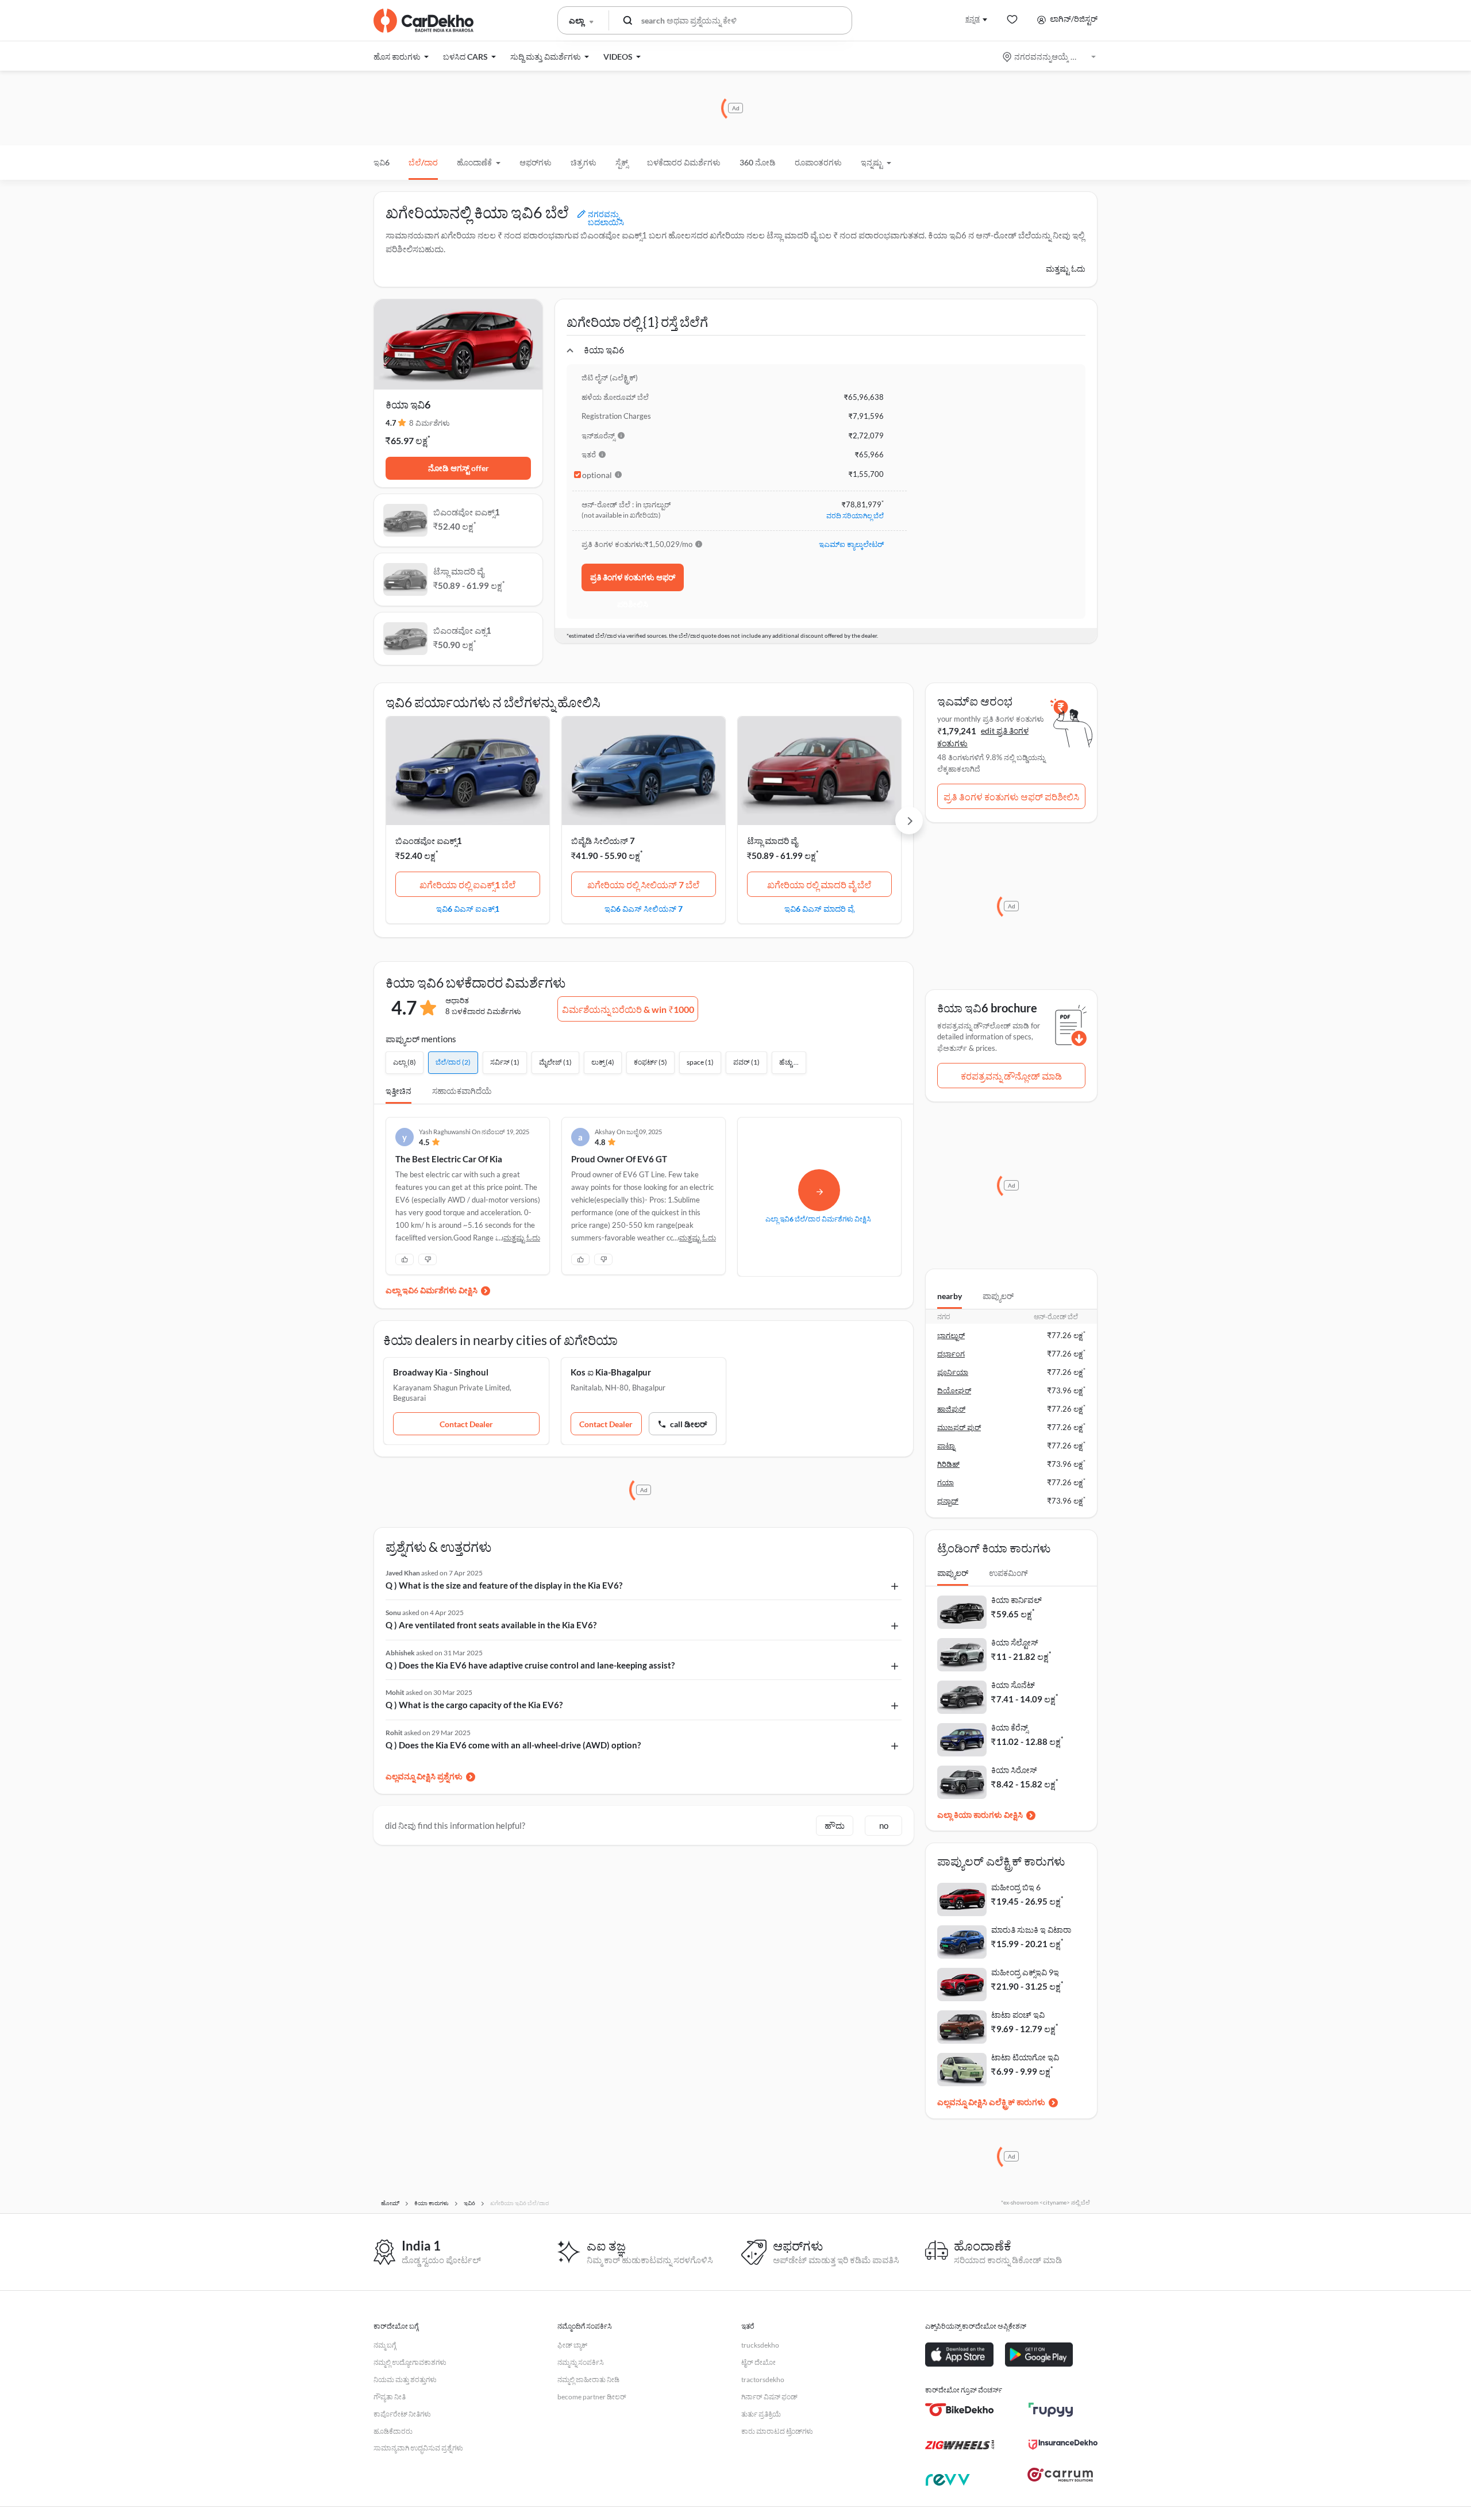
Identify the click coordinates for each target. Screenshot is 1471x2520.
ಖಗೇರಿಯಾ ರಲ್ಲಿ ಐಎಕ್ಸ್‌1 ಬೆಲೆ (467, 885)
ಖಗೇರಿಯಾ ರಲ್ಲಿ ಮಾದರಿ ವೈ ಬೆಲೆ (819, 885)
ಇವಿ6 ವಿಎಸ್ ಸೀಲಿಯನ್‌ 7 (644, 908)
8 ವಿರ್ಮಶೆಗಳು (430, 423)
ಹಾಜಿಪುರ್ (951, 1409)
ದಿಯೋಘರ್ (954, 1390)
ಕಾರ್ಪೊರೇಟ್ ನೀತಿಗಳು (402, 2414)
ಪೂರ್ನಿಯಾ (953, 1372)
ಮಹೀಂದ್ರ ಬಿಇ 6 (1016, 1887)
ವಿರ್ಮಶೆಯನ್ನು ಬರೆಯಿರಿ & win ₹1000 (628, 1009)
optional (597, 475)
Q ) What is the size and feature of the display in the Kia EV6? (504, 1585)
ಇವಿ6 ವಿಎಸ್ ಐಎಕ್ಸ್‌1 (468, 908)
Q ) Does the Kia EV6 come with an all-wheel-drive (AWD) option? (513, 1745)
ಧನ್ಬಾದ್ (948, 1501)
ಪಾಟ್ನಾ (946, 1446)
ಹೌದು (835, 1825)
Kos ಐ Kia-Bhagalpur (611, 1372)
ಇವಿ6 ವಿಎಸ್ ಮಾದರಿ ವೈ (819, 908)
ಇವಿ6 (382, 162)
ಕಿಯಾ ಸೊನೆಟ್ (1013, 1685)
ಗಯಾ (946, 1482)
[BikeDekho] (960, 2410)
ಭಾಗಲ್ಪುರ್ (951, 1335)
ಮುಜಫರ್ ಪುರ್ (959, 1427)
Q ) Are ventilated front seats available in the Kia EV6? (491, 1625)
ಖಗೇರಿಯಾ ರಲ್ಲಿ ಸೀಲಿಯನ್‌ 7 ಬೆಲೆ (643, 885)
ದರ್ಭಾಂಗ (951, 1354)
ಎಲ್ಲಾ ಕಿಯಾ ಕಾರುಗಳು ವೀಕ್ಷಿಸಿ (980, 1815)
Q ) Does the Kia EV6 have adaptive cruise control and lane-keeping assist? (530, 1665)
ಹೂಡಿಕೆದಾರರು (393, 2431)
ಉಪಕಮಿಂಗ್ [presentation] (1008, 1573)
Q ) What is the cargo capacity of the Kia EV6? (474, 1705)
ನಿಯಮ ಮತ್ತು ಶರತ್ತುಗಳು (405, 2380)
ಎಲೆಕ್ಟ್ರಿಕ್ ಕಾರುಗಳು (1017, 2102)
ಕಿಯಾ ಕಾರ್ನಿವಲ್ (1016, 1600)
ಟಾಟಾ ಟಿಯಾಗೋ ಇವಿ (1025, 2057)
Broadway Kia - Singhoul (441, 1372)
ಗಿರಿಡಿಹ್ (948, 1464)
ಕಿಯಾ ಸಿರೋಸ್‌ (1014, 1770)
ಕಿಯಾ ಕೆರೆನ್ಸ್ (1010, 1727)
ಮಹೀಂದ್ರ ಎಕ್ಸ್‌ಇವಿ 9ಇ (1025, 1972)
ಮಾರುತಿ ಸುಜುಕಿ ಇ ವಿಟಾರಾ (1031, 1930)
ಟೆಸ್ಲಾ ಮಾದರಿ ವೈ (772, 841)
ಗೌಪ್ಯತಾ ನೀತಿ (390, 2397)
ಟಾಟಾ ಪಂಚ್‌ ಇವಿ (1018, 2015)
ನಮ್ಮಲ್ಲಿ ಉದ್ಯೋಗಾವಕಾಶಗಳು (410, 2362)
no (884, 1825)
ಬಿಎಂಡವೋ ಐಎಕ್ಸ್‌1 (429, 841)
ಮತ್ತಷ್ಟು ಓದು (1066, 269)
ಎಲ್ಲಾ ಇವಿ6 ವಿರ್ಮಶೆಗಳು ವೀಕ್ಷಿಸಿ (432, 1290)
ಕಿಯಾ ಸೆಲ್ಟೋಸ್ (1015, 1642)
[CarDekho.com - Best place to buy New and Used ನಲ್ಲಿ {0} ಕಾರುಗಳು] (423, 21)
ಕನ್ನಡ (973, 19)
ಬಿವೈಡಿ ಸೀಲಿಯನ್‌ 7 (603, 841)
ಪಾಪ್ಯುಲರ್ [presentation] (998, 1296)
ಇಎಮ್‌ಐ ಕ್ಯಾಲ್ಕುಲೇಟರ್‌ (851, 544)
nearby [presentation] (950, 1296)
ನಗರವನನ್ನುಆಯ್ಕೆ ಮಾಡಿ (1050, 57)
